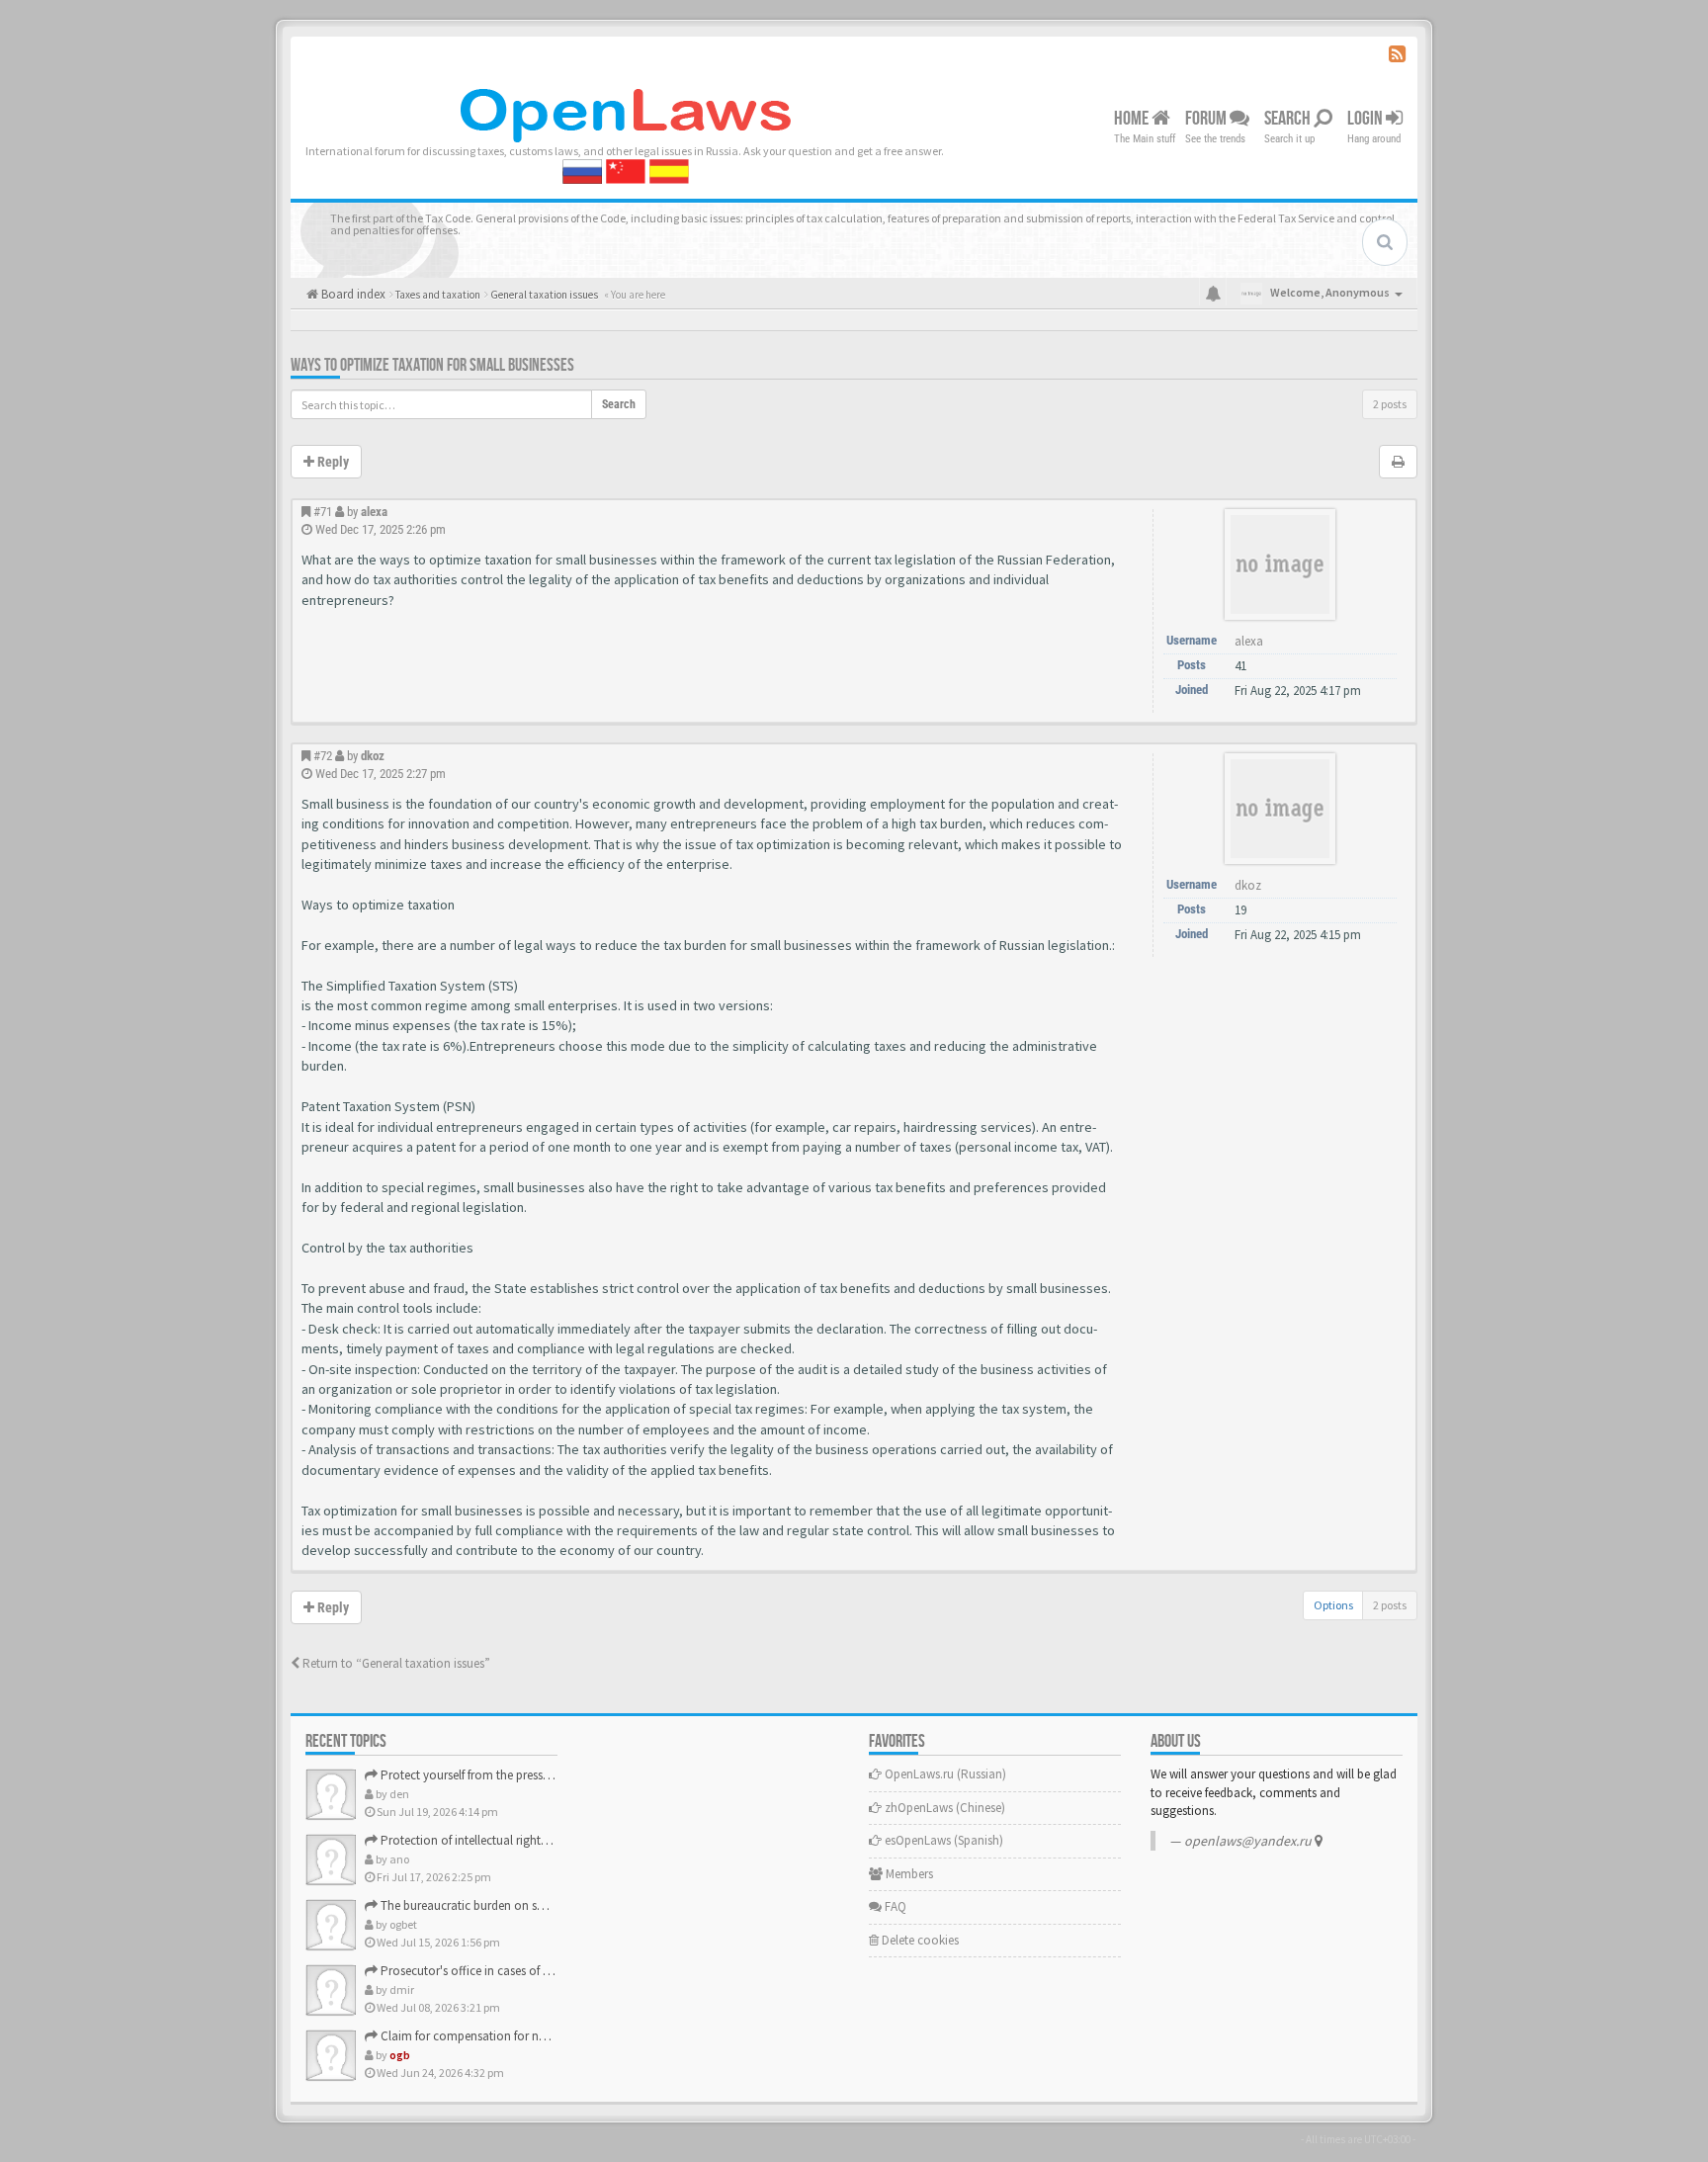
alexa (374, 512)
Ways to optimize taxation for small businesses (432, 365)
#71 (323, 512)
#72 (323, 756)
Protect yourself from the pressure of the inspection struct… (537, 1775)
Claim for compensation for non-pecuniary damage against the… (555, 2036)
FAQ (894, 1906)
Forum (1207, 119)
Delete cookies (919, 1940)
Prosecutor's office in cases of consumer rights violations (531, 1971)
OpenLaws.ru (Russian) (944, 1774)
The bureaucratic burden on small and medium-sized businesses (549, 1905)
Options (1333, 1605)
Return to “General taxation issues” (395, 1663)
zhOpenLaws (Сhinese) (943, 1808)
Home (1133, 119)
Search (1289, 119)
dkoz (373, 756)
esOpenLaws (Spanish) (942, 1840)
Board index (352, 294)
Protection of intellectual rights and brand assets (508, 1840)
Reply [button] (332, 462)
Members (908, 1874)
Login (1366, 119)
